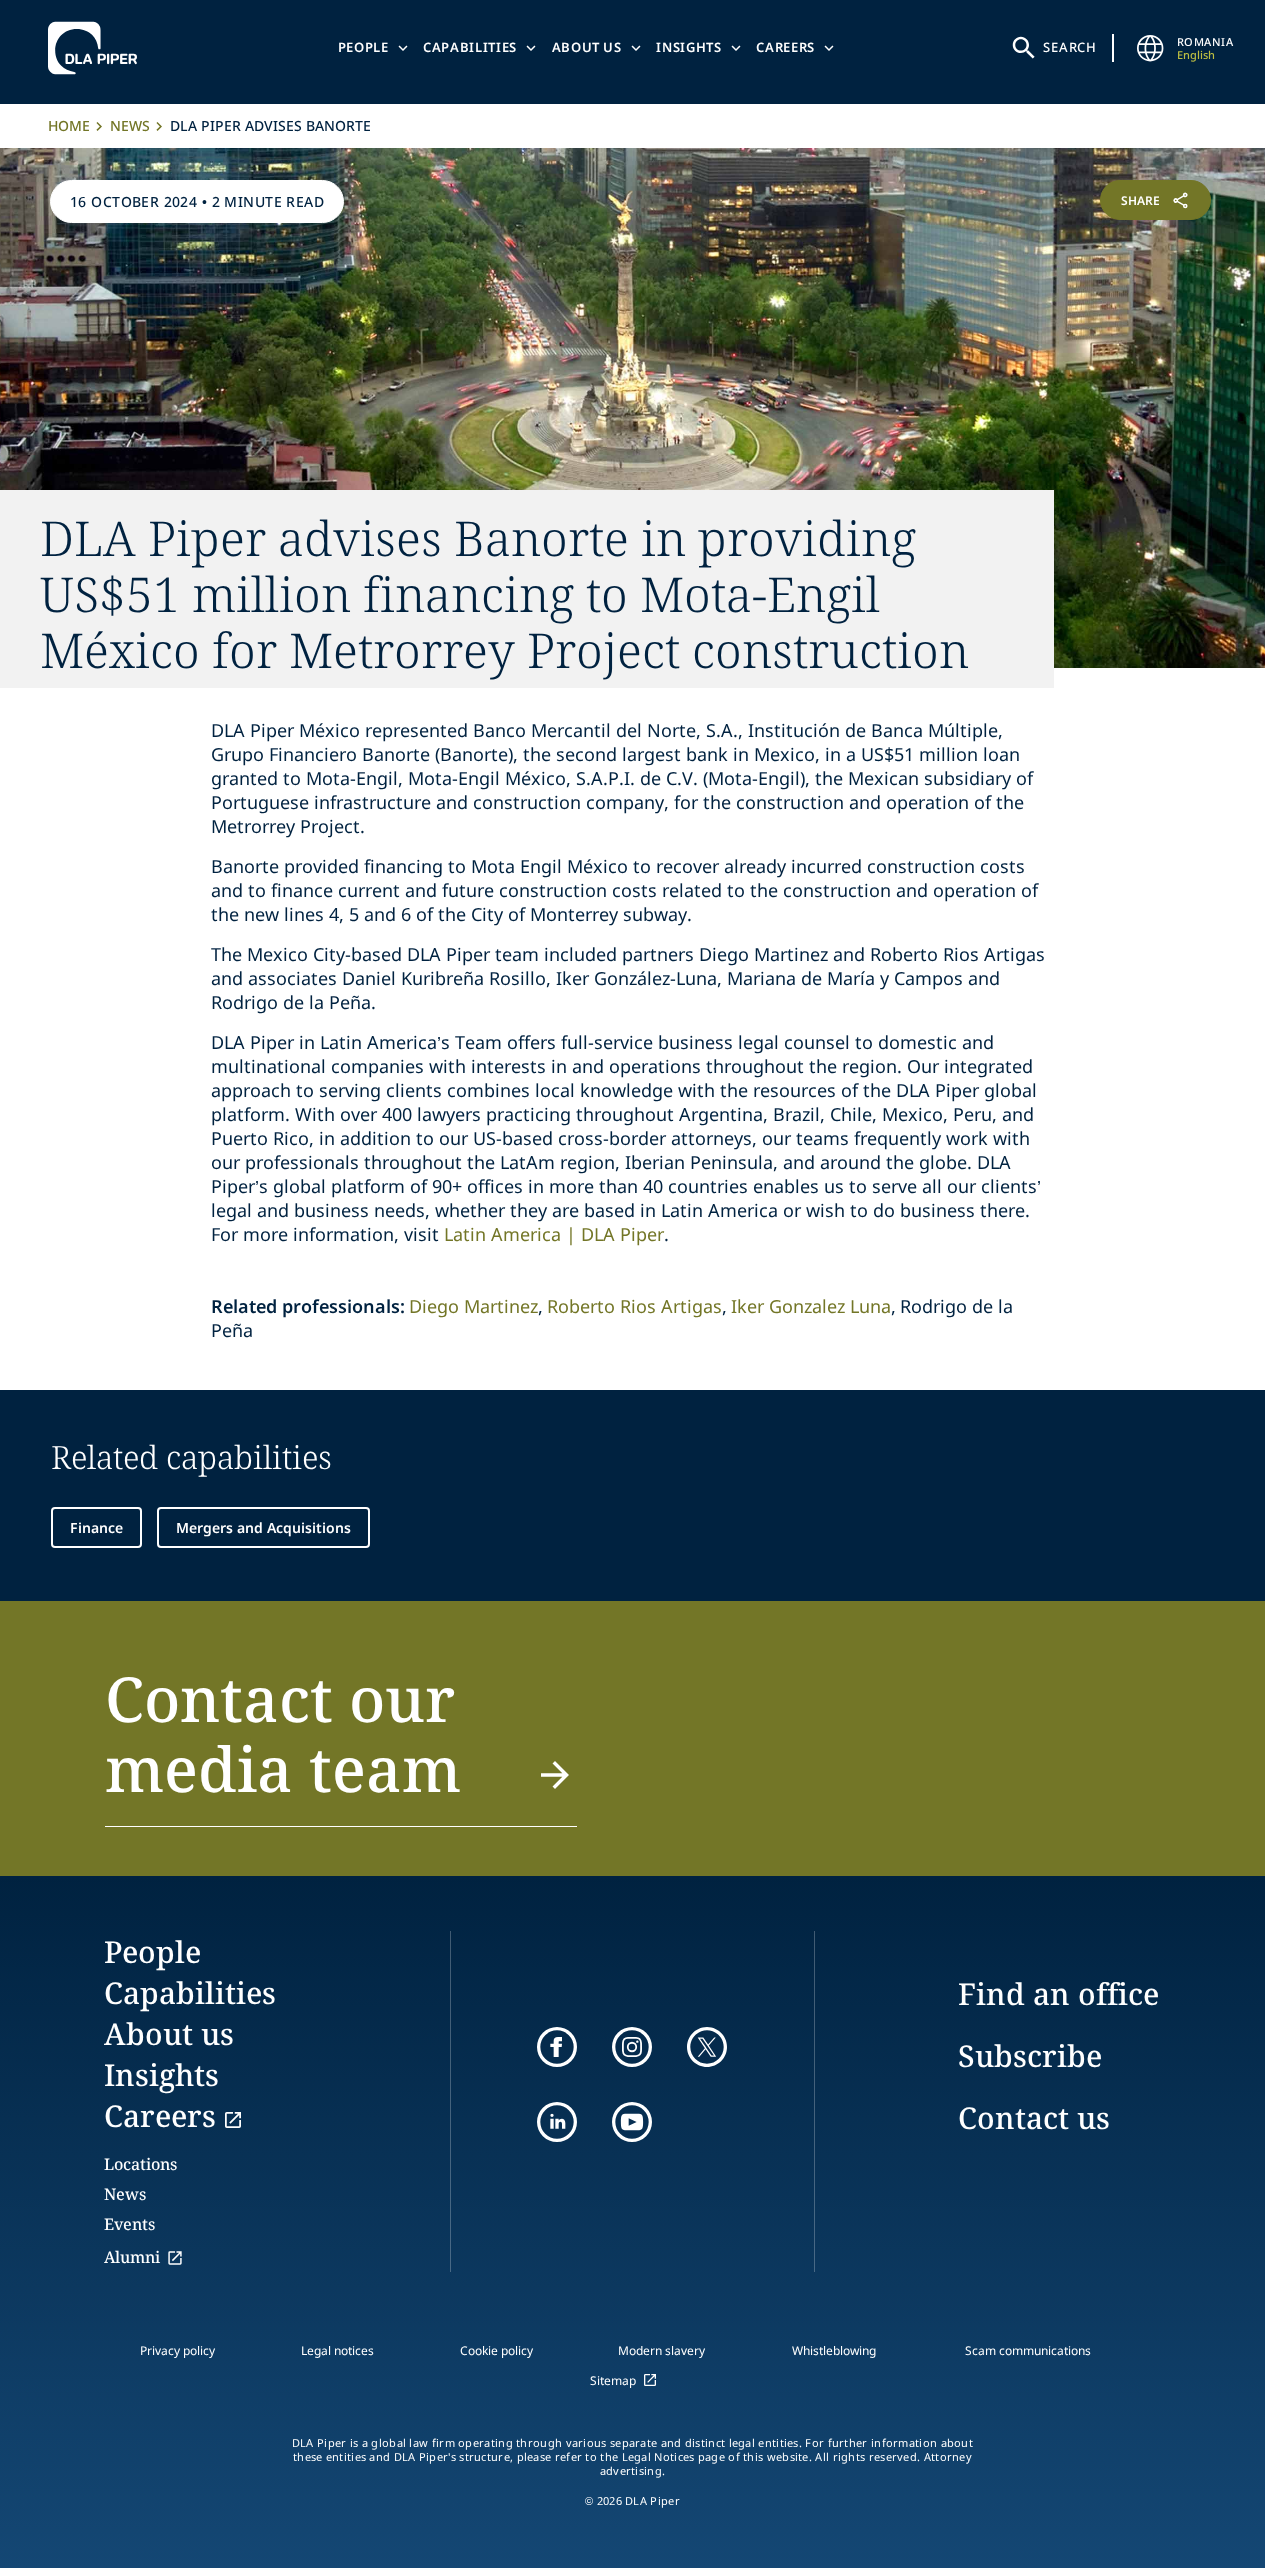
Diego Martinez (473, 1306)
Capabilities (470, 47)
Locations (140, 2164)
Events (129, 2224)
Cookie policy (496, 2350)
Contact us (1034, 2117)
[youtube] (632, 2122)
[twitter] (707, 2047)
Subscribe (1030, 2055)
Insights (688, 47)
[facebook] (557, 2047)
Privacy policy (177, 2350)
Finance (96, 1527)
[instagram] (632, 2047)
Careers (785, 47)
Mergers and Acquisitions (263, 1527)
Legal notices (337, 2350)
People (363, 47)
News (130, 125)
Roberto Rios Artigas (634, 1306)
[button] (341, 1745)
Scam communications (1028, 2350)
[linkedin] (557, 2122)
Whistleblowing (834, 2350)
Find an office (1058, 1993)
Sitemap (613, 2380)
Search (1070, 47)
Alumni (132, 2257)
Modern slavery (661, 2350)
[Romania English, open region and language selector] (1151, 48)
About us (587, 47)
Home (69, 125)
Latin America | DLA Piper (554, 1234)
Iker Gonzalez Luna (811, 1306)
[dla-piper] (98, 48)
